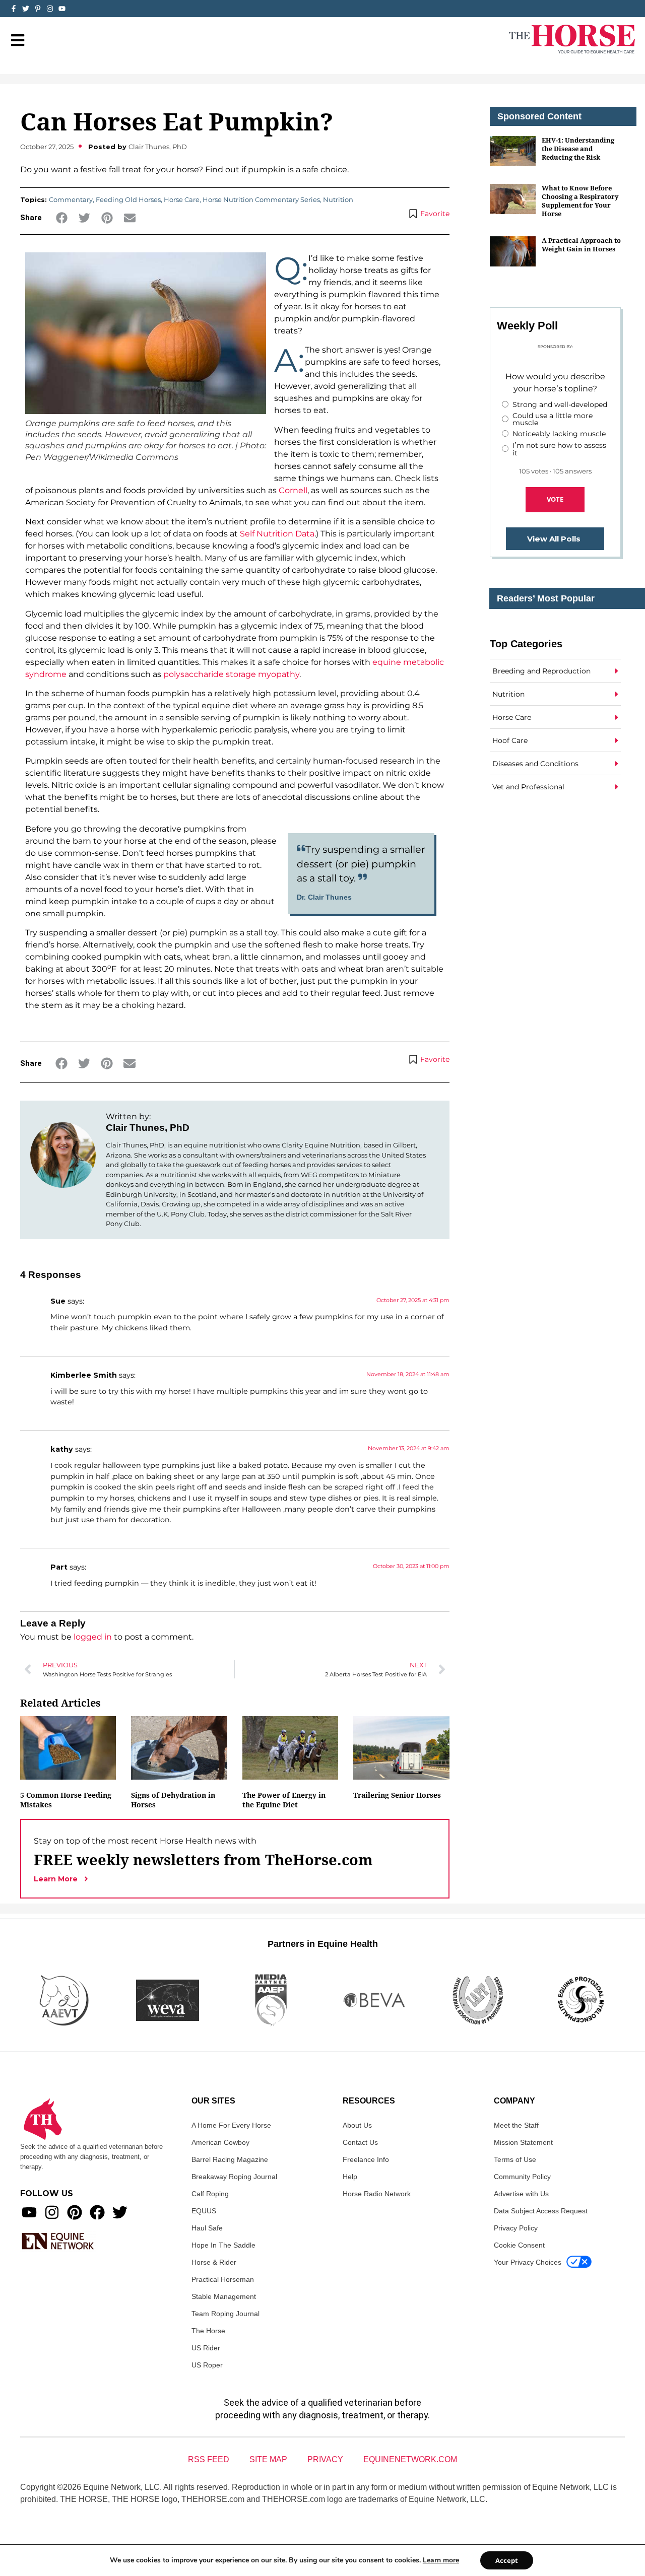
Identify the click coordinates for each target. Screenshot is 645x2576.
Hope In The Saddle (223, 2245)
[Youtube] (29, 2212)
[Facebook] (97, 2212)
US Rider (206, 2348)
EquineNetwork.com (410, 2459)
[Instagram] (50, 9)
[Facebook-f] (14, 9)
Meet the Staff (516, 2125)
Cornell (293, 490)
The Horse (208, 2331)
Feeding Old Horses (128, 199)
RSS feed (209, 2459)
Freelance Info (366, 2159)
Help (350, 2177)
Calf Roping (210, 2194)
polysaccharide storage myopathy (231, 674)
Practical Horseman (223, 2279)
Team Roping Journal (225, 2314)
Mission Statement (523, 2142)
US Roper (207, 2365)
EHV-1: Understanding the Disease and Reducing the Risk (578, 149)
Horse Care (182, 199)
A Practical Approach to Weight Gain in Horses (581, 245)
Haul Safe (207, 2228)
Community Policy (522, 2177)
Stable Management (224, 2296)
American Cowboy (220, 2142)
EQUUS (204, 2211)
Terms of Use (515, 2159)
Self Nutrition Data (277, 534)
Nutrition (338, 199)
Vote (555, 499)
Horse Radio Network (377, 2194)
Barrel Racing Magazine (230, 2159)
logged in (93, 1637)
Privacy (325, 2459)
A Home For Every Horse (231, 2125)
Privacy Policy (516, 2228)
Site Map (268, 2459)
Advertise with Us (521, 2194)
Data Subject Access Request (541, 2211)
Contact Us (360, 2142)
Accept (507, 2560)
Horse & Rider (214, 2262)
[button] (62, 218)
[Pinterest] (75, 2212)
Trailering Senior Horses (397, 1795)
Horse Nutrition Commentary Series (261, 199)
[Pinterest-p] (38, 9)
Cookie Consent (519, 2245)
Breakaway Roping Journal (234, 2177)
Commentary (71, 199)
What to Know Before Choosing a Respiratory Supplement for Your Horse (580, 201)
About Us (357, 2125)
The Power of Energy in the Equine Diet (284, 1800)
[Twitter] (26, 9)
